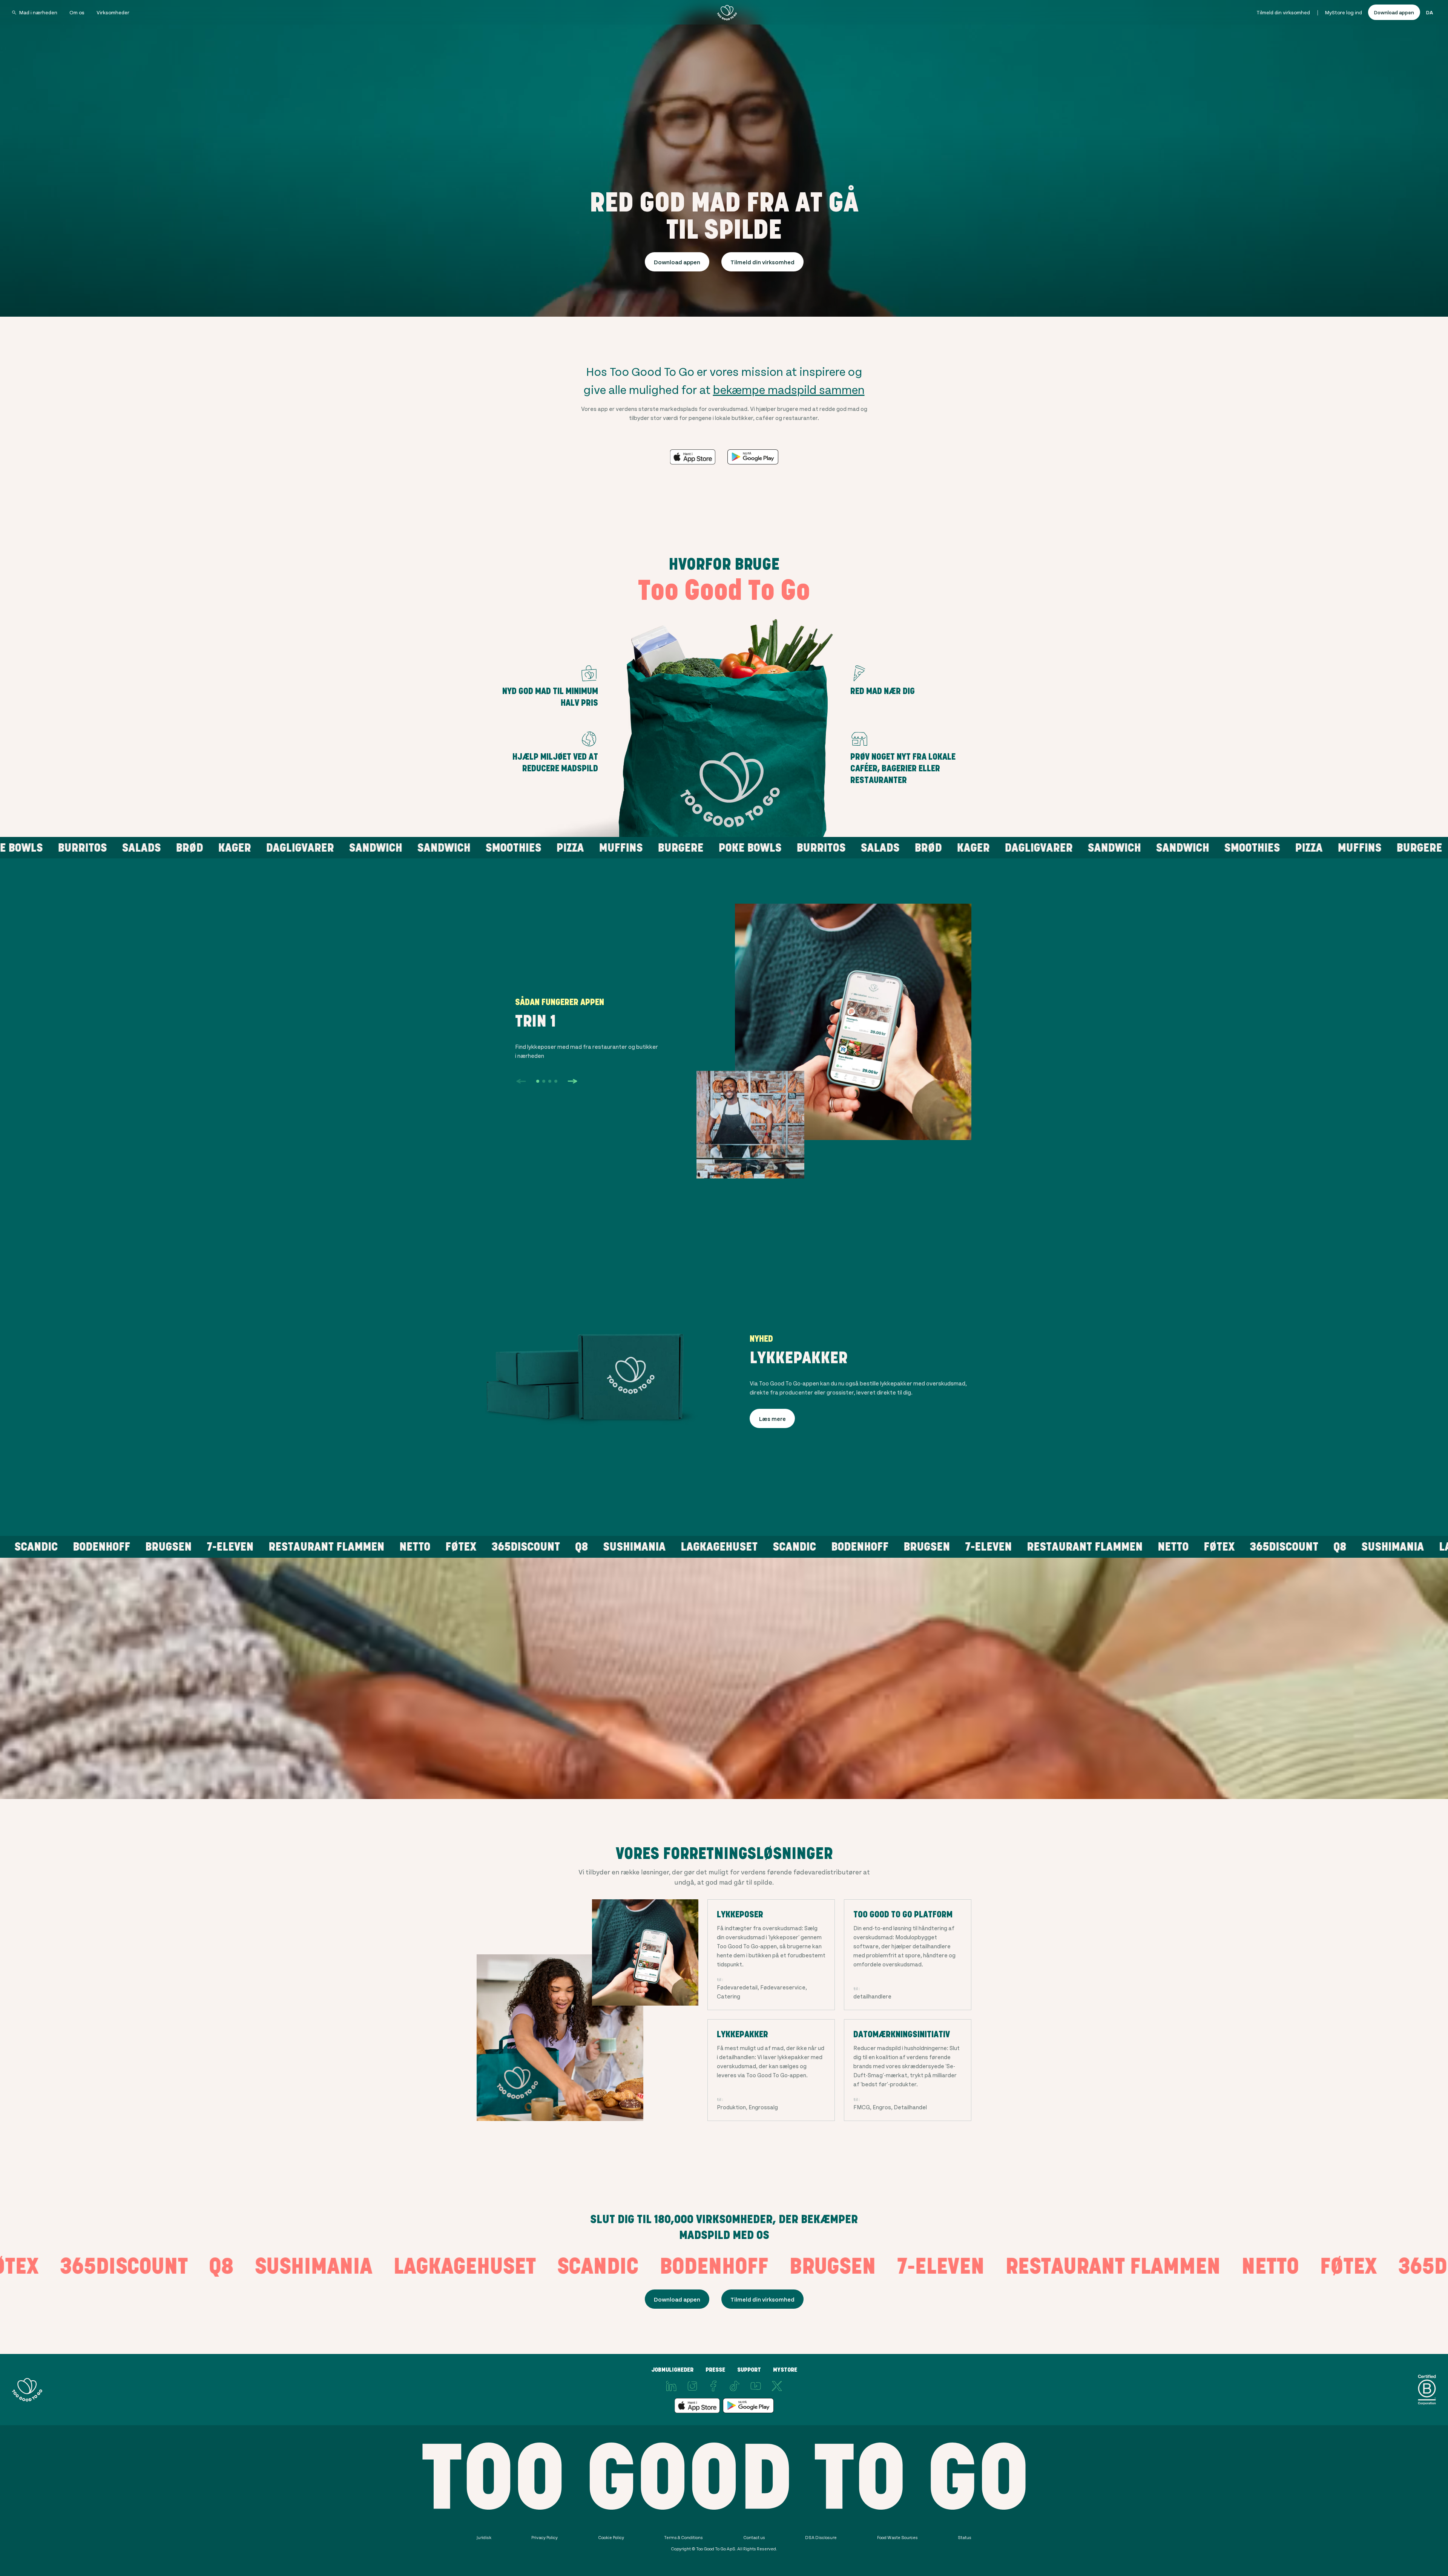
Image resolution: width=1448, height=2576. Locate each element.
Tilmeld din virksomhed (1283, 12)
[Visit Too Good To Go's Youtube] (756, 2386)
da (1430, 12)
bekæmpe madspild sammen (789, 389)
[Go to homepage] (727, 12)
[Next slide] (572, 1081)
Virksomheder (113, 12)
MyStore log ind (1344, 12)
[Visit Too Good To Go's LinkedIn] (671, 2386)
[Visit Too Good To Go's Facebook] (713, 2386)
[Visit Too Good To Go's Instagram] (692, 2386)
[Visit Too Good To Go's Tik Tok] (735, 2386)
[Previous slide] (521, 1081)
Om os (77, 12)
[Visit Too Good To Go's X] (777, 2386)
